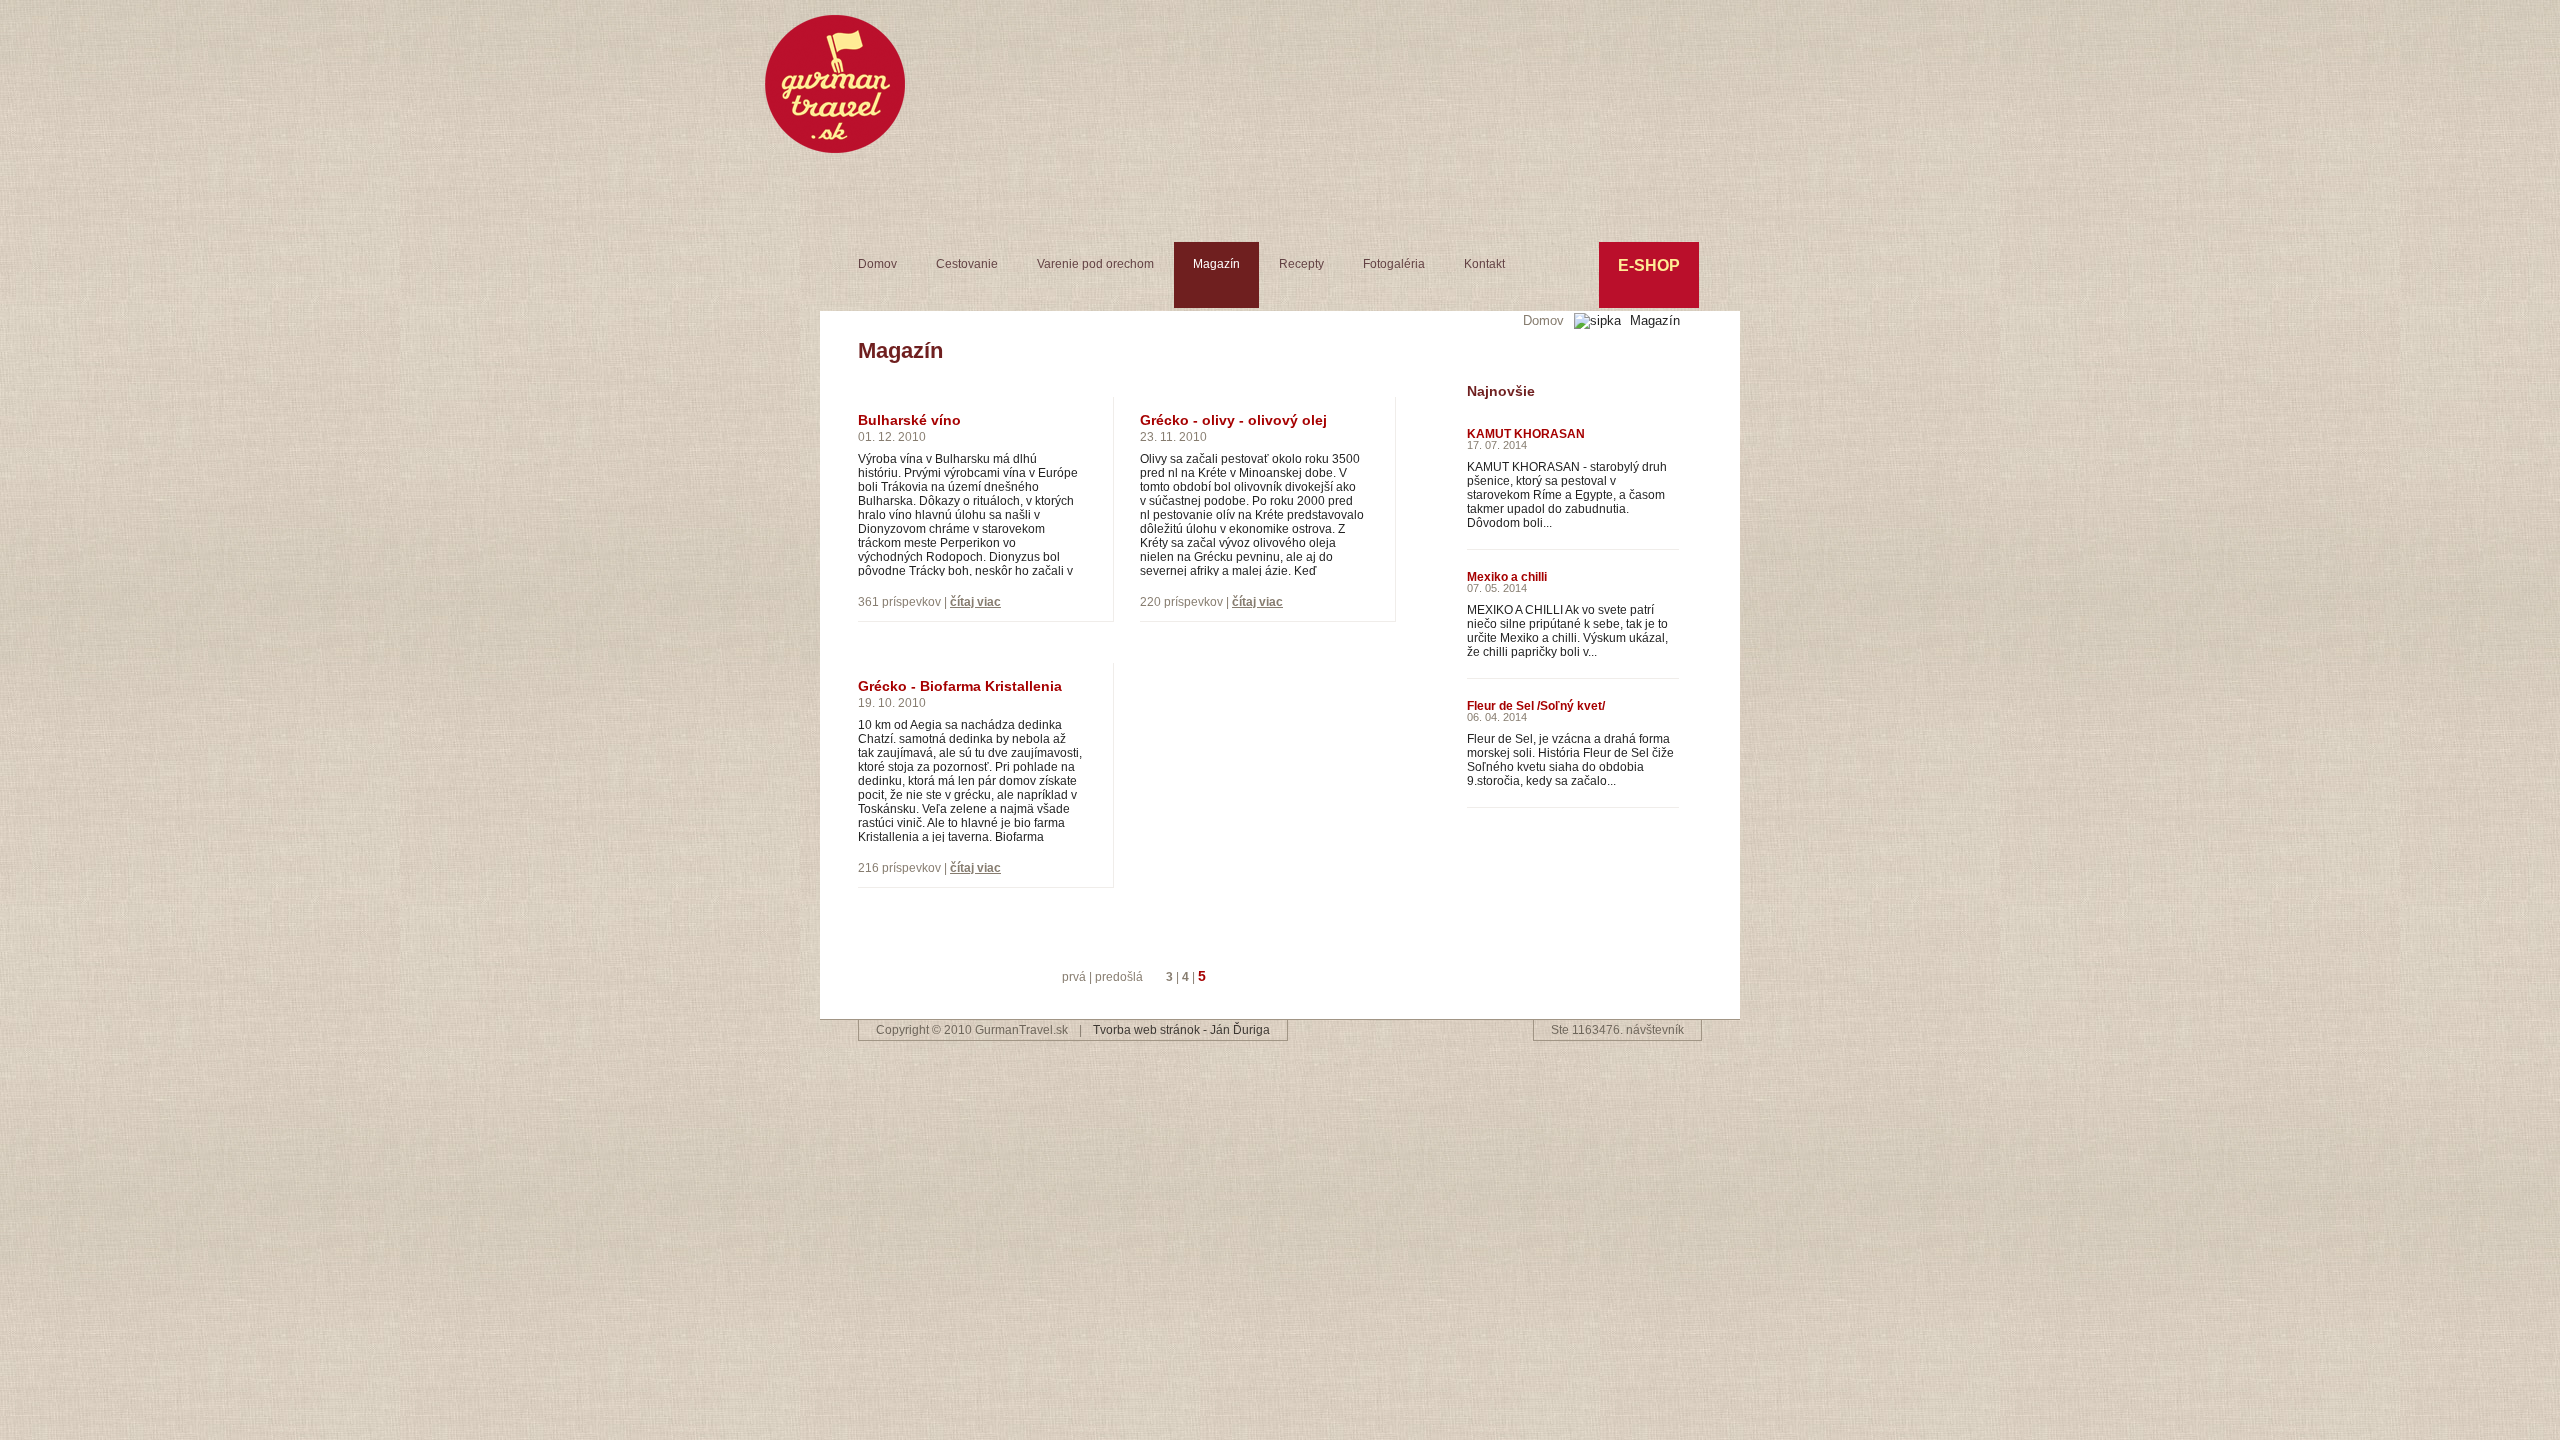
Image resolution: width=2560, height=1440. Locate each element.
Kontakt (1484, 264)
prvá (1074, 977)
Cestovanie (967, 264)
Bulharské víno (909, 420)
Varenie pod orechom (1095, 264)
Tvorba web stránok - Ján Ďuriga (1181, 1030)
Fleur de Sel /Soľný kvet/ (1536, 706)
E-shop (1649, 265)
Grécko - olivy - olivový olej (1233, 420)
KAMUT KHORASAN (1526, 434)
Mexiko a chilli (1507, 577)
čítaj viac (975, 602)
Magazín (1216, 264)
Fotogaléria (1394, 264)
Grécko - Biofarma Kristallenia (960, 686)
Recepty (1301, 264)
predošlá (1119, 977)
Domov (877, 264)
